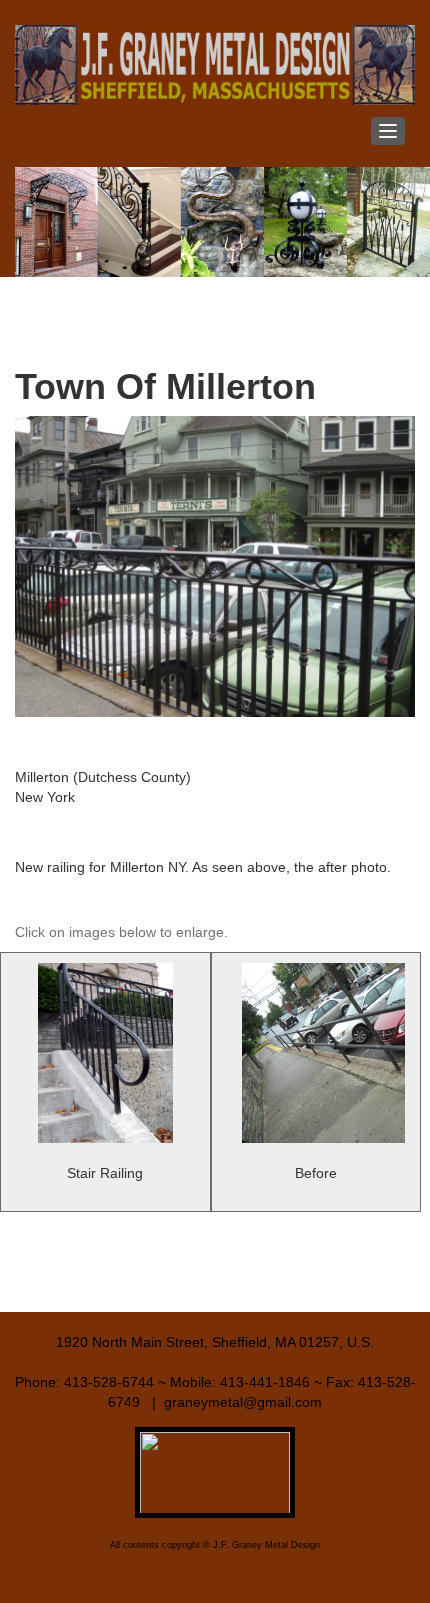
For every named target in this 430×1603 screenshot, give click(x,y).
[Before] (316, 1053)
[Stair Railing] (105, 1053)
